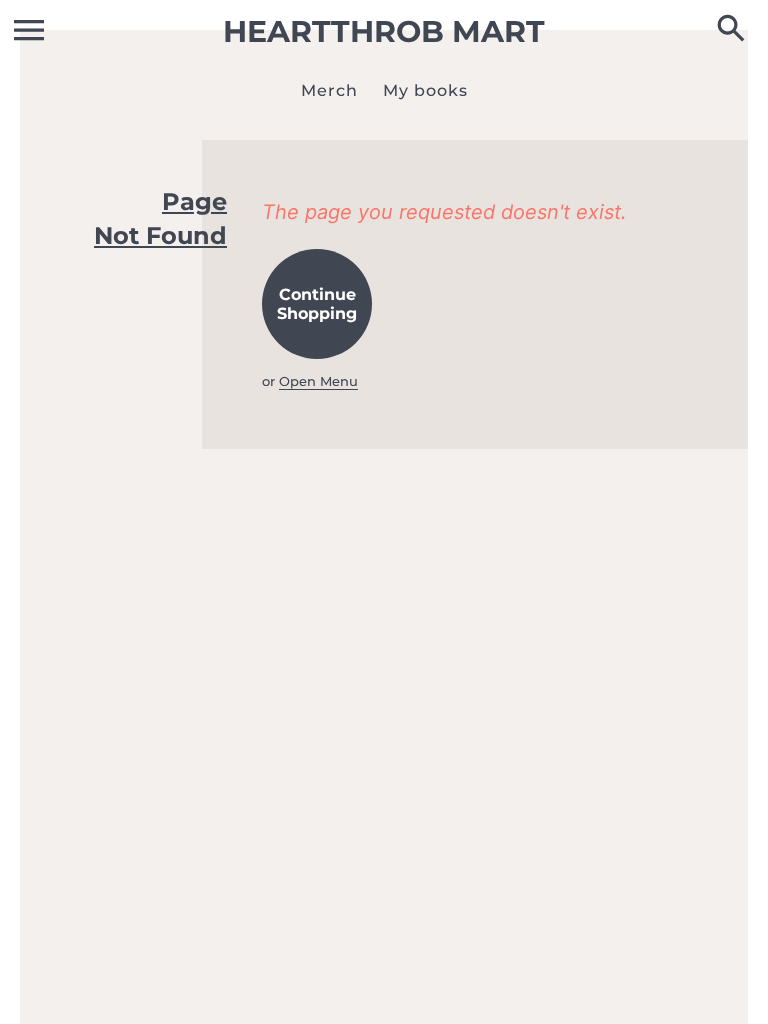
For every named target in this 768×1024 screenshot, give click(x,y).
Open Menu (318, 381)
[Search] (735, 30)
